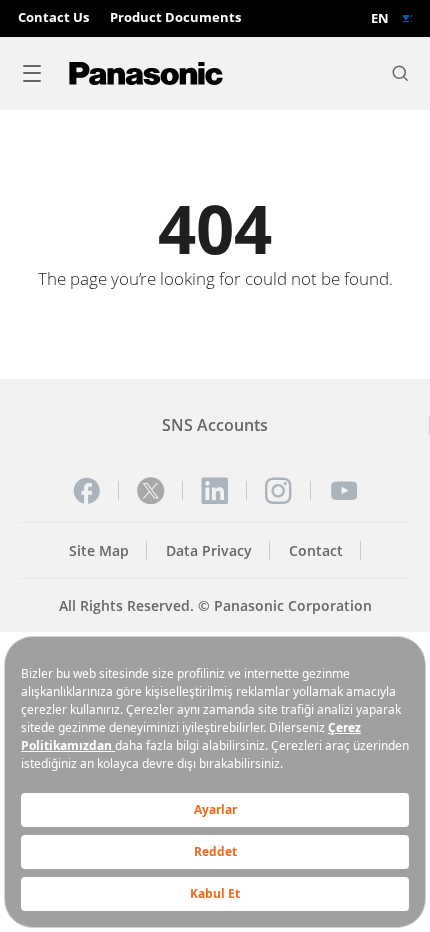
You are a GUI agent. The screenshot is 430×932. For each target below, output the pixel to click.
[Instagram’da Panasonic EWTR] (279, 491)
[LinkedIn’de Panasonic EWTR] (215, 491)
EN (380, 18)
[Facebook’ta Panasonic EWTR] (87, 491)
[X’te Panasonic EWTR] (151, 491)
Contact (316, 550)
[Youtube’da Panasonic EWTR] (344, 491)
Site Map (99, 550)
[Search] (400, 73)
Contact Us (53, 18)
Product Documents (175, 18)
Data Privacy (209, 550)
